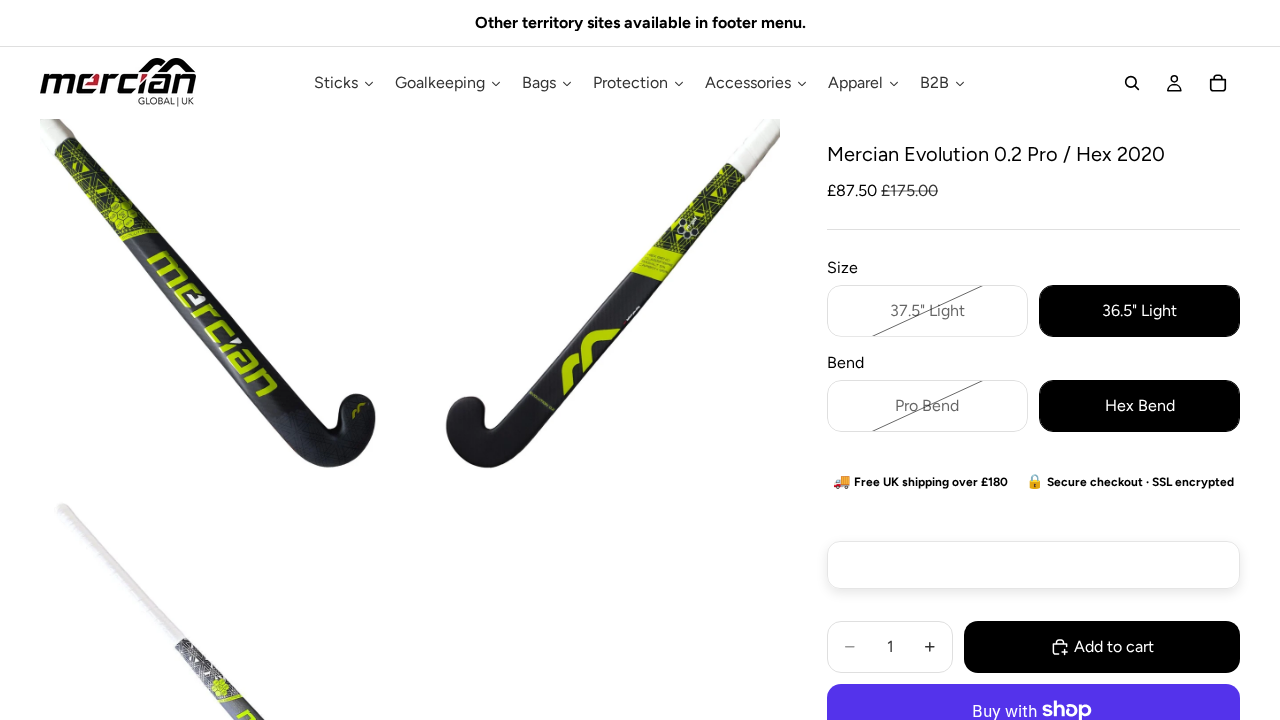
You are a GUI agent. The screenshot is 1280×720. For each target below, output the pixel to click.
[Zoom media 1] (224, 303)
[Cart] (1218, 83)
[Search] (1132, 83)
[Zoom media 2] (596, 303)
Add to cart (1114, 646)
